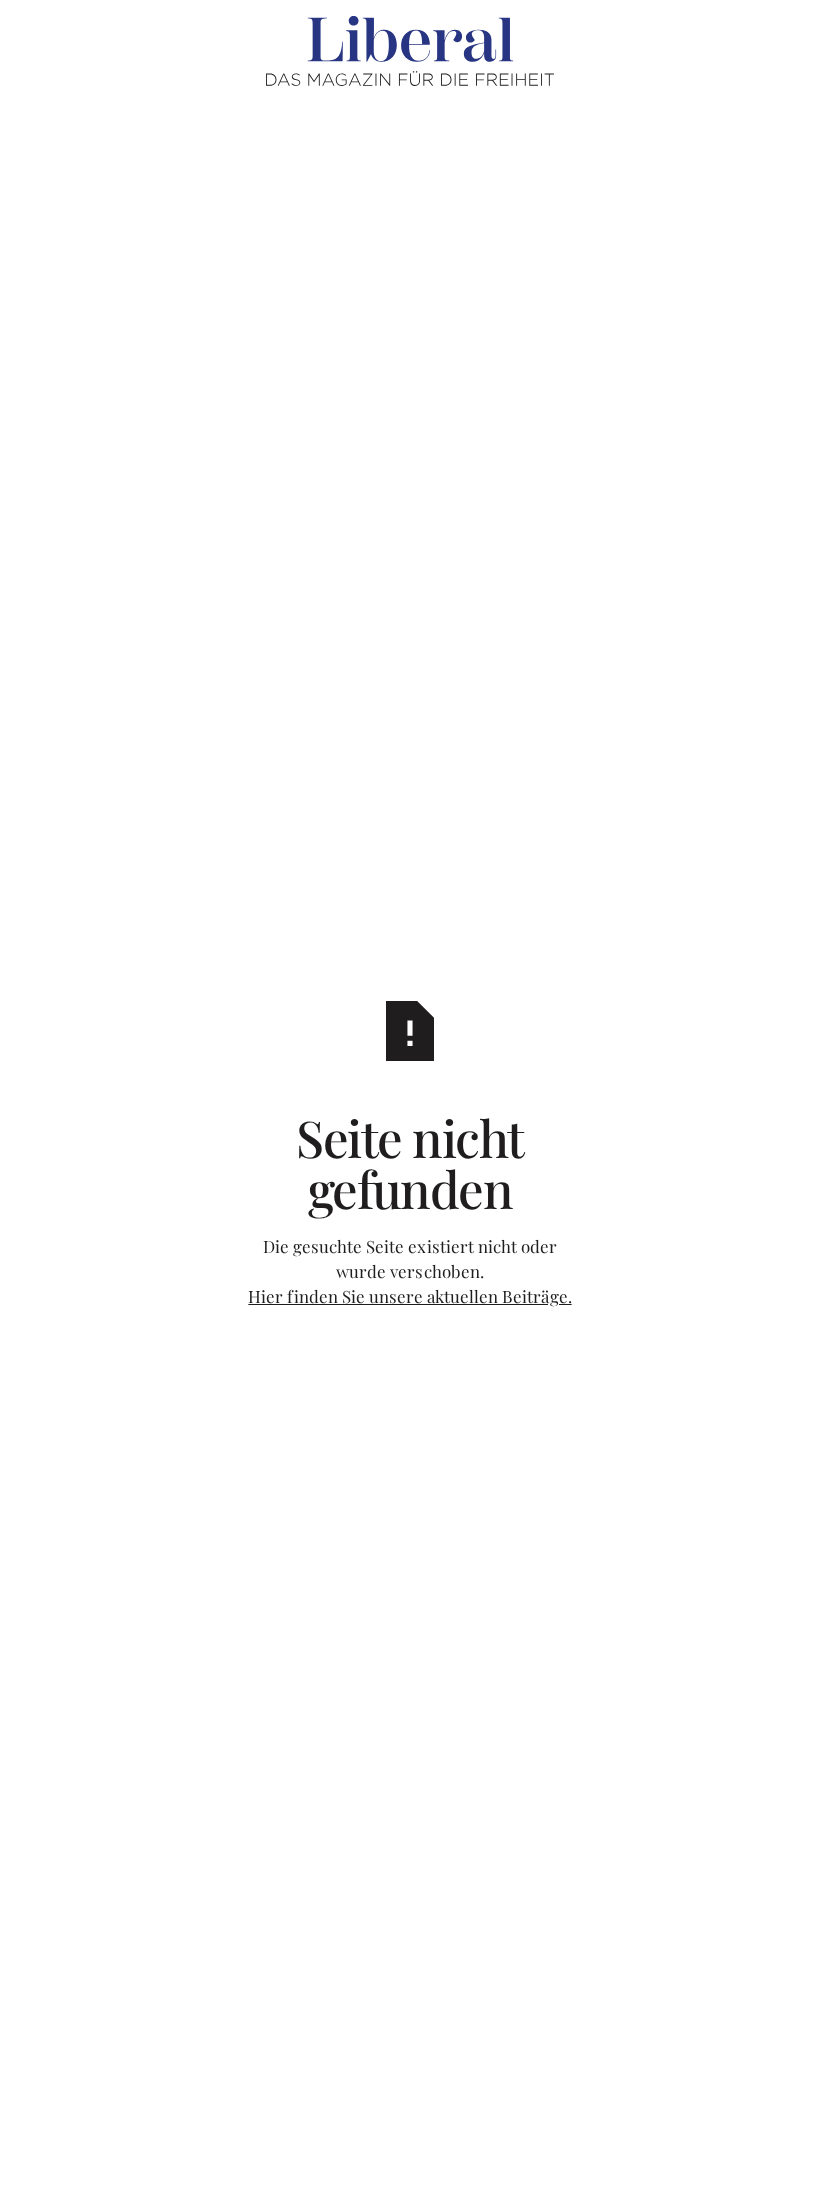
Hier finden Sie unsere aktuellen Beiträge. (409, 1296)
